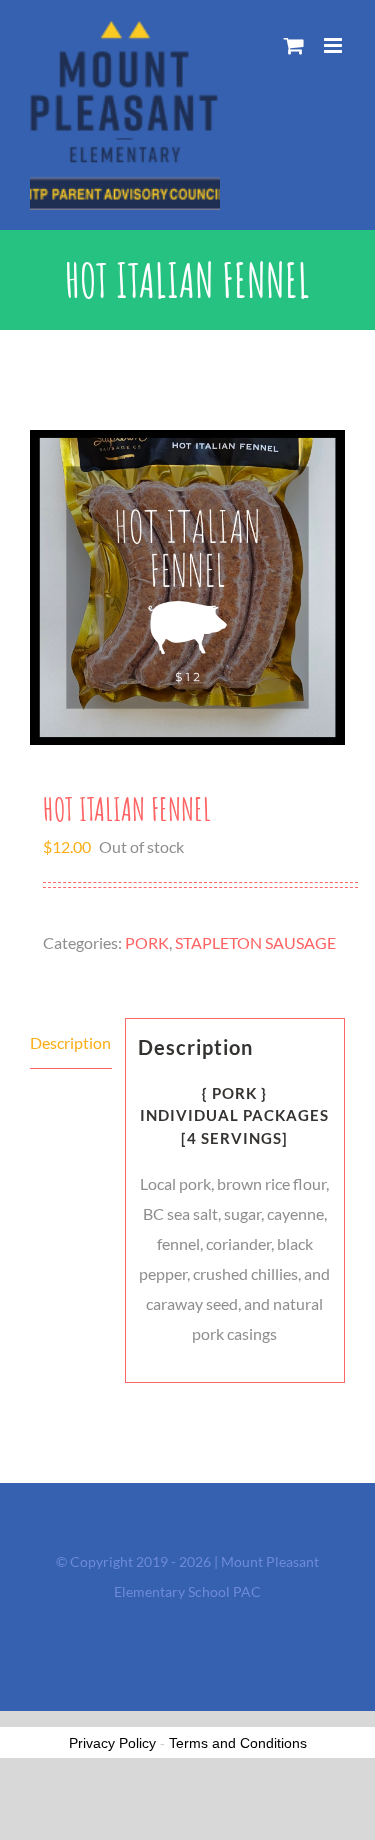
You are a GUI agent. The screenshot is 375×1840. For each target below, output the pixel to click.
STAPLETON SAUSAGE (255, 942)
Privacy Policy (112, 1743)
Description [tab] (70, 1042)
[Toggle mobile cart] (294, 45)
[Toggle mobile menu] (334, 45)
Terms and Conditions (238, 1743)
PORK (147, 942)
